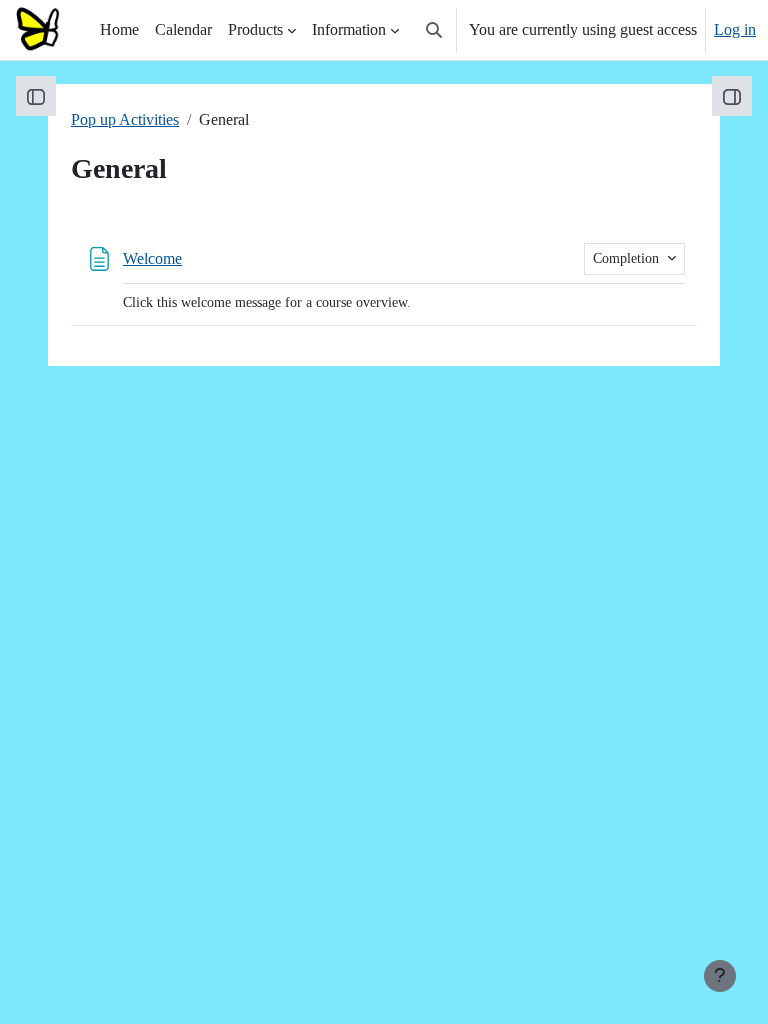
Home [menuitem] (119, 29)
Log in (735, 29)
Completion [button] (628, 258)
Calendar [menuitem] (183, 29)
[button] (434, 30)
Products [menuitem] (255, 29)
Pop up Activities (125, 119)
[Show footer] (720, 976)
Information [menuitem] (349, 29)
